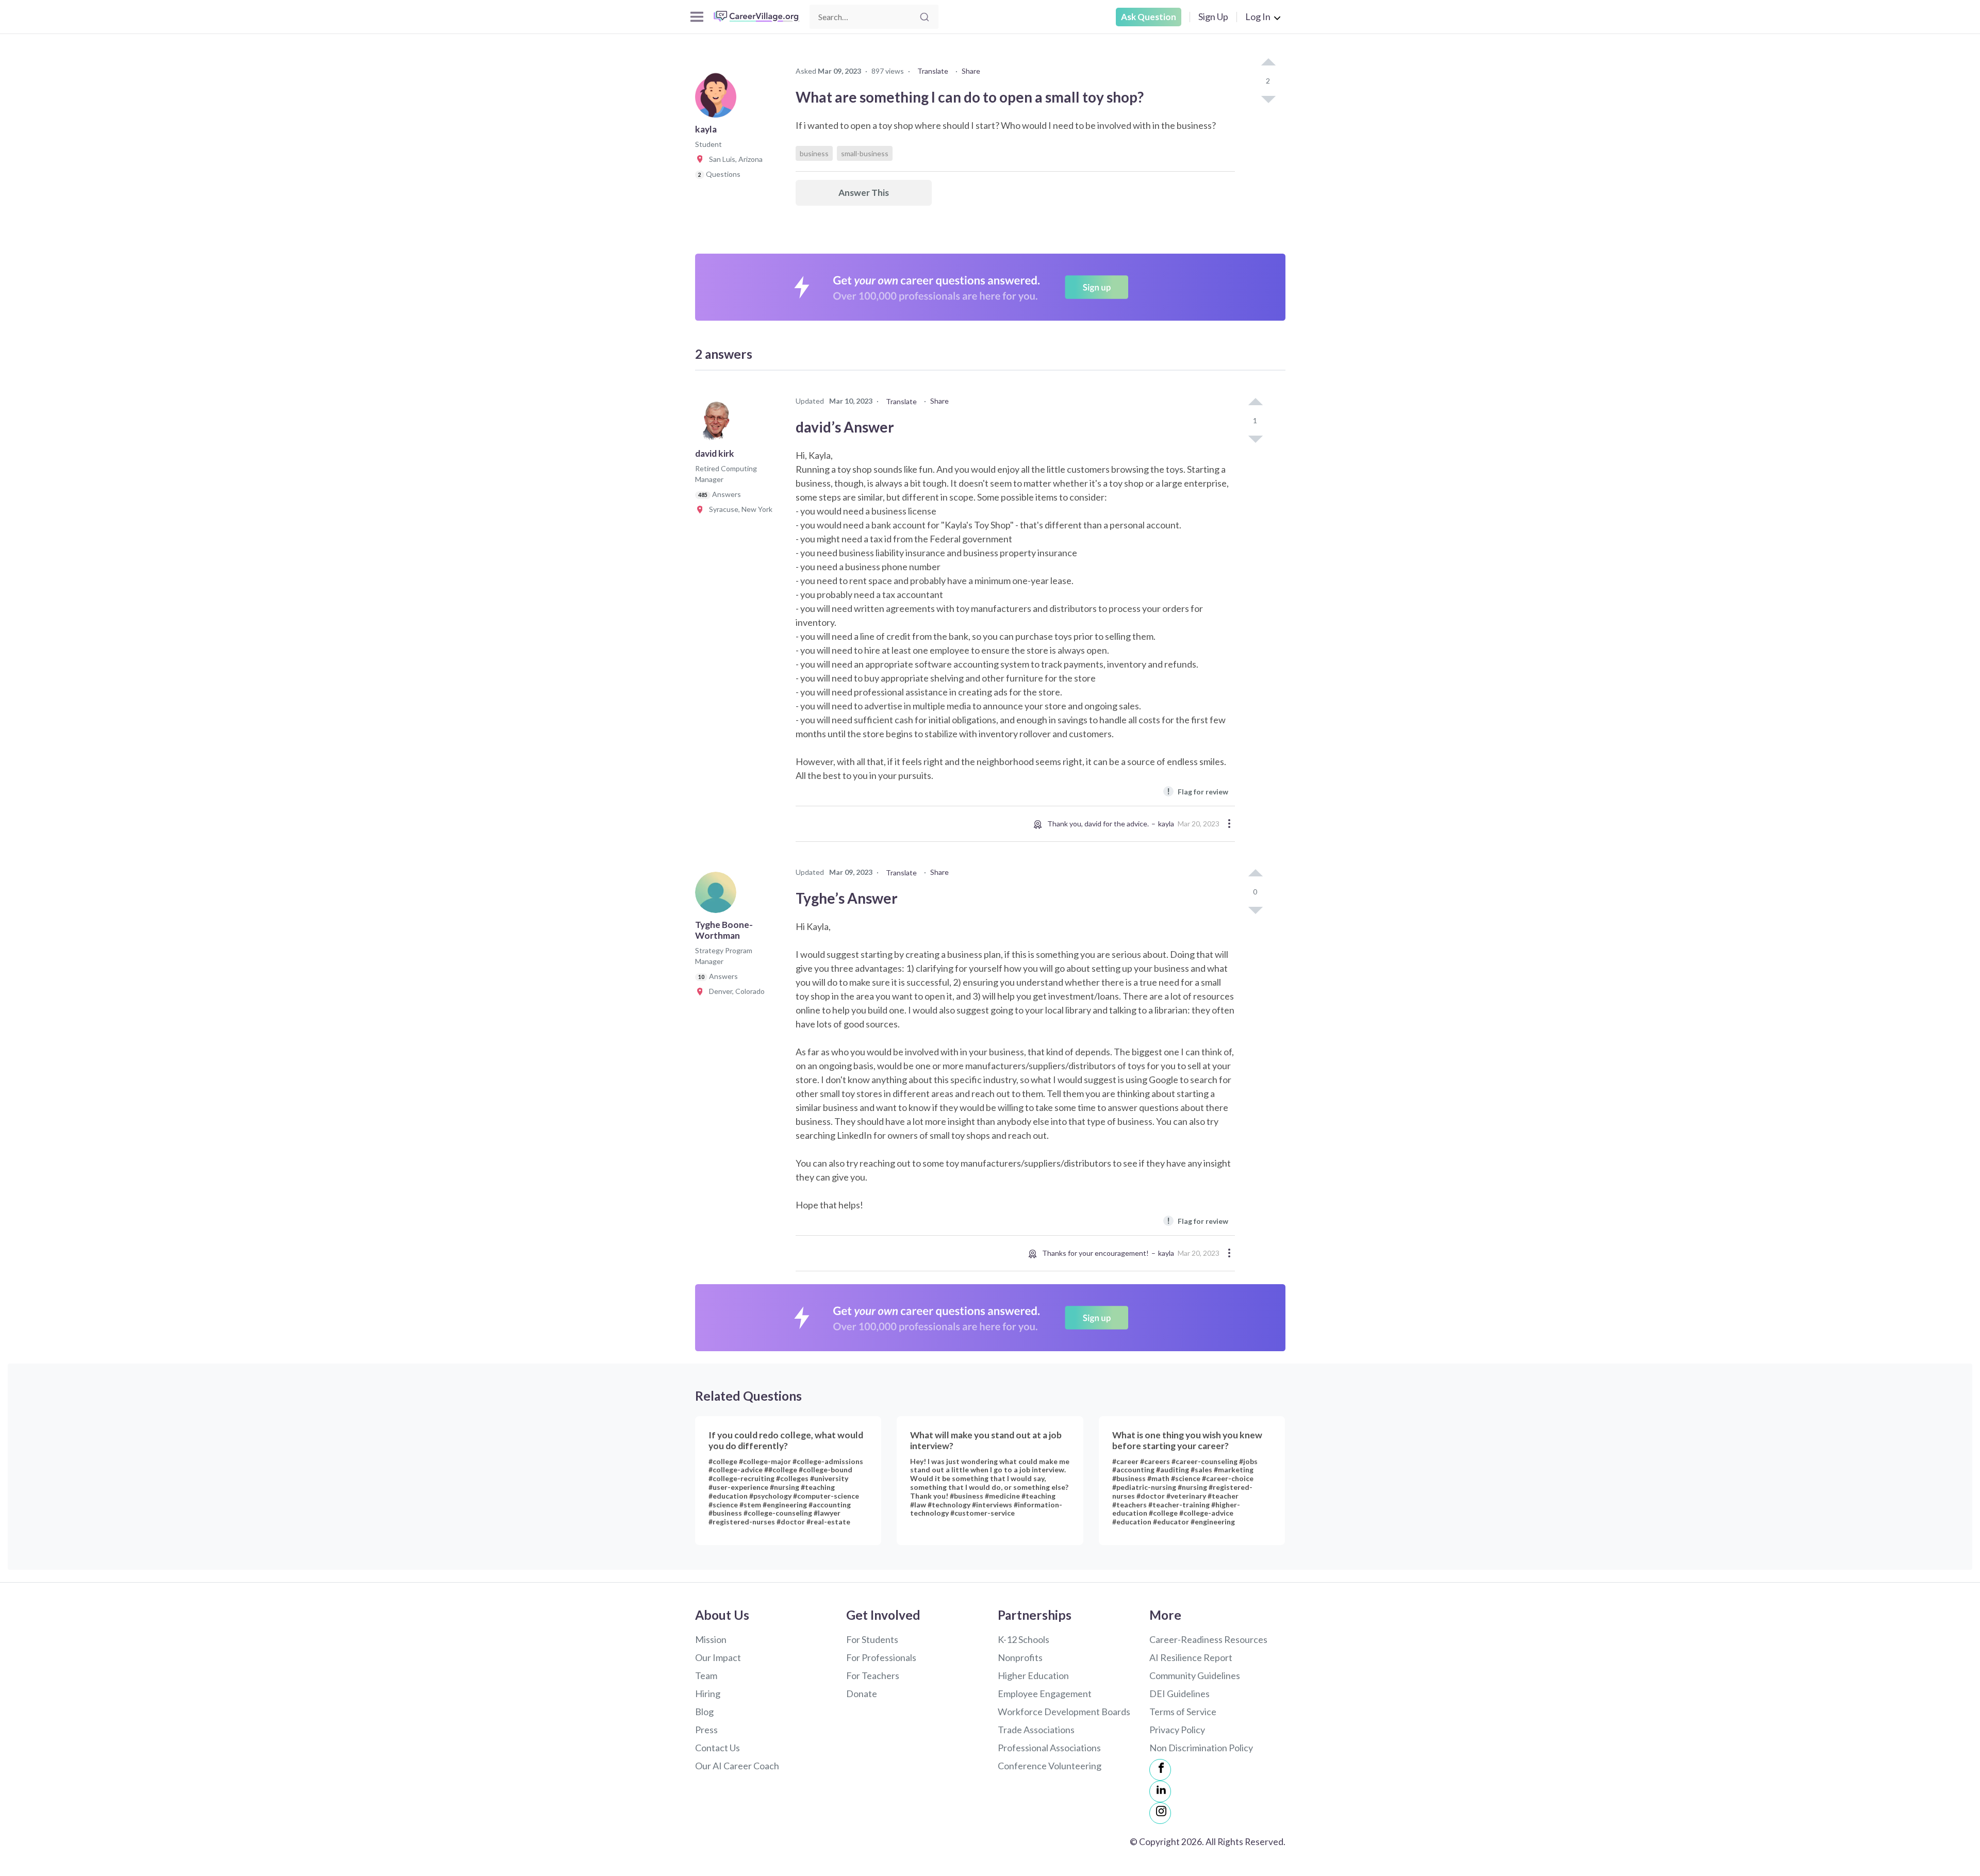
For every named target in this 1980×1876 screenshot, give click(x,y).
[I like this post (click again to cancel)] (1268, 63)
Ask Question (1149, 17)
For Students (872, 1639)
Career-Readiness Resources (1208, 1639)
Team (706, 1675)
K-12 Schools (1024, 1639)
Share (971, 71)
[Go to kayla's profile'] (718, 100)
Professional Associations (1049, 1748)
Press (706, 1730)
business (814, 153)
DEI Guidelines (1179, 1694)
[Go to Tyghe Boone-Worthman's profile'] (718, 895)
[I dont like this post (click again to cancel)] (1268, 98)
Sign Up (1213, 16)
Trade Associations (1036, 1730)
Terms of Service (1183, 1712)
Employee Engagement (1045, 1694)
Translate (933, 71)
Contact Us (717, 1748)
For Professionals (881, 1657)
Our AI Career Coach (737, 1766)
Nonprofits (1020, 1657)
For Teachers (873, 1675)
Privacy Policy (1177, 1730)
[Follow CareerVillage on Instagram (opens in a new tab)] (1160, 1813)
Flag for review (1198, 791)
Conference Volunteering (1050, 1766)
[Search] (925, 17)
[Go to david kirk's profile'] (718, 424)
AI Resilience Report (1191, 1657)
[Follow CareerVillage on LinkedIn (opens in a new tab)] (1160, 1791)
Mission (711, 1639)
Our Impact (718, 1657)
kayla (1166, 824)
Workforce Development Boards (1064, 1712)
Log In (1258, 16)
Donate (862, 1694)
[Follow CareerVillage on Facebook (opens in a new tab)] (1160, 1770)
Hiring (708, 1694)
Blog (704, 1712)
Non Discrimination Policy (1201, 1748)
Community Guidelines (1195, 1675)
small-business (865, 153)
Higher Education (1033, 1675)
